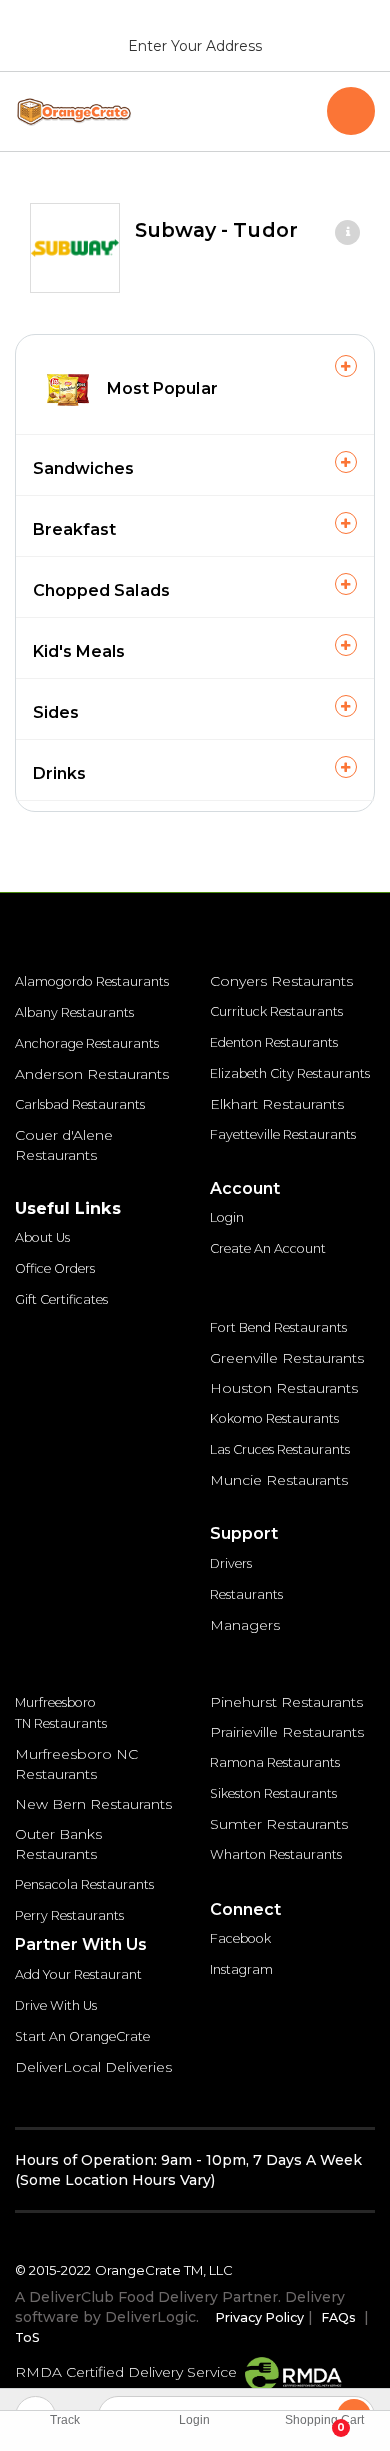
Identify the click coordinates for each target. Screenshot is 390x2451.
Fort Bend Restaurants (278, 1327)
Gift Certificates (61, 1299)
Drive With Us (56, 2005)
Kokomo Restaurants (274, 1418)
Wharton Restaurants (276, 1854)
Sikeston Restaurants (273, 1793)
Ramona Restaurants (275, 1762)
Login (227, 1217)
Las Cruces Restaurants (280, 1449)
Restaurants (246, 1594)
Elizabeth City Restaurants (290, 1073)
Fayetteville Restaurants (283, 1134)
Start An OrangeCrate (82, 2036)
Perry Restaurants (69, 1915)
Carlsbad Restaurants (80, 1104)
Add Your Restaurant (78, 1974)
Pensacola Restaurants (84, 1884)
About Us (42, 1237)
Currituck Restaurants (276, 1011)
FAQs (338, 2317)
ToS (27, 2337)
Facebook (240, 1938)
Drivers (231, 1563)
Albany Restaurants (74, 1012)
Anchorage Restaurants (87, 1043)
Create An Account (268, 1248)
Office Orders (55, 1268)
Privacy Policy (259, 2317)
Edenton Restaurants (274, 1042)
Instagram (241, 1969)
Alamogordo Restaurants (92, 981)
